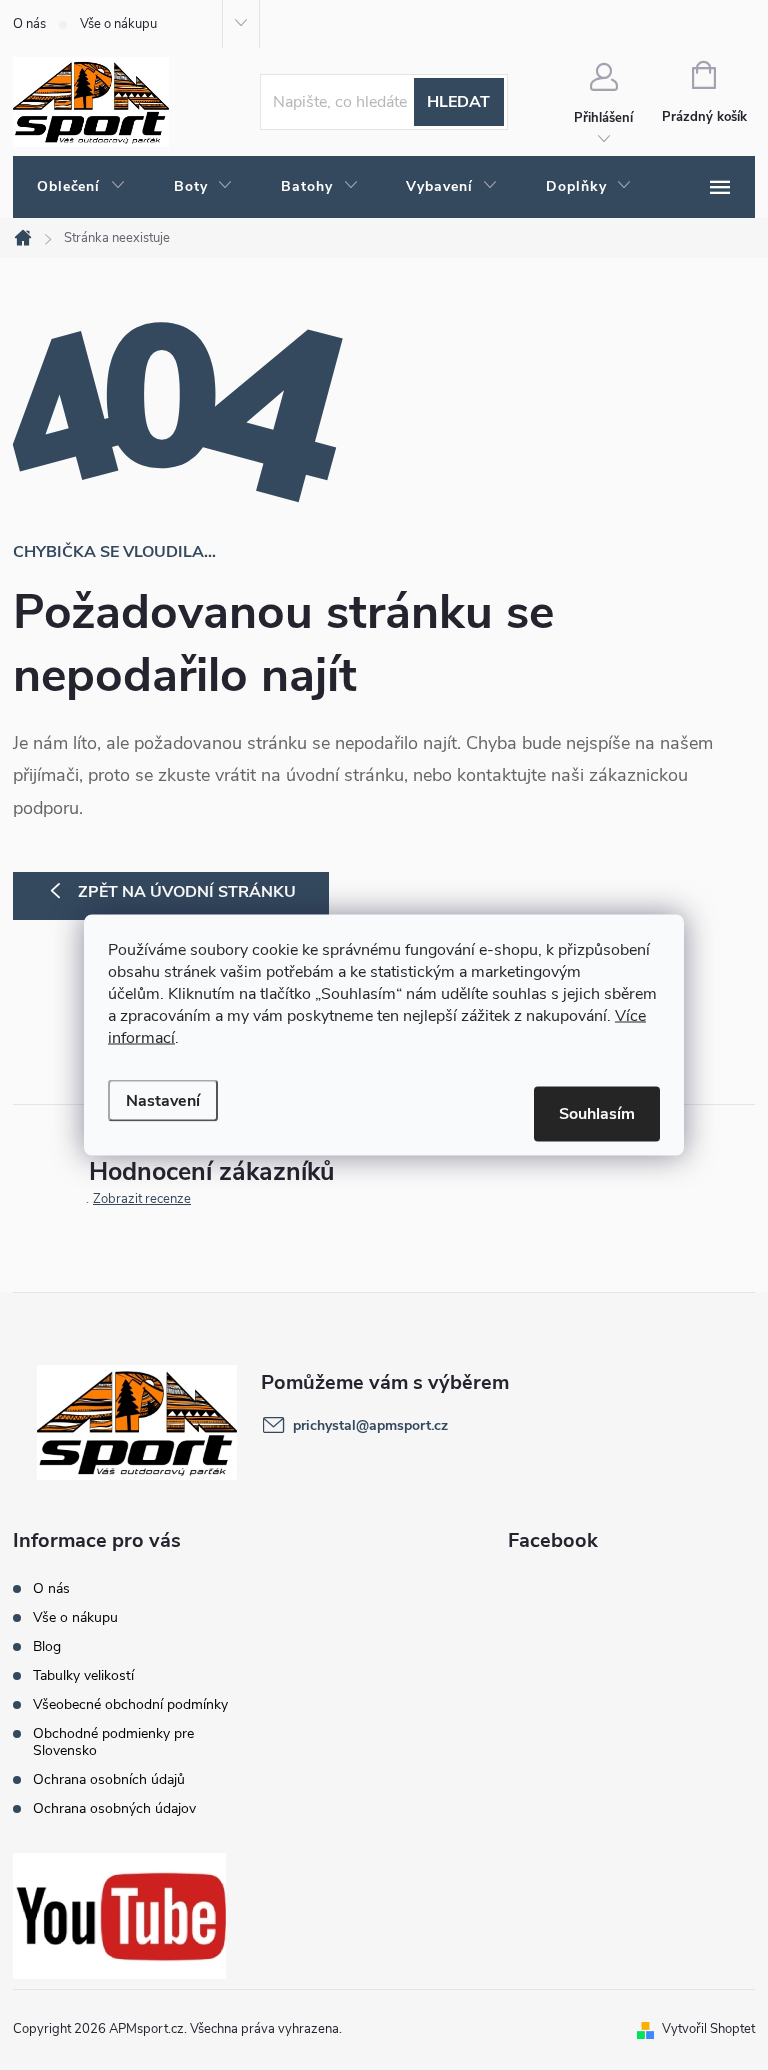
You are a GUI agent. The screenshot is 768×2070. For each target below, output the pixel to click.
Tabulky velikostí (83, 1675)
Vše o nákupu (118, 24)
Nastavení (163, 1101)
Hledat (458, 102)
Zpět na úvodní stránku (187, 892)
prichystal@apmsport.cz (370, 1425)
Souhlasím (597, 1114)
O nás (29, 24)
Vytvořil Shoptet (708, 2029)
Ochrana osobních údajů (109, 1779)
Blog (47, 1646)
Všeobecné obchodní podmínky (130, 1704)
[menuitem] (81, 187)
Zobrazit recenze (142, 1199)
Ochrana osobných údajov (114, 1808)
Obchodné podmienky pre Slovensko (113, 1742)
